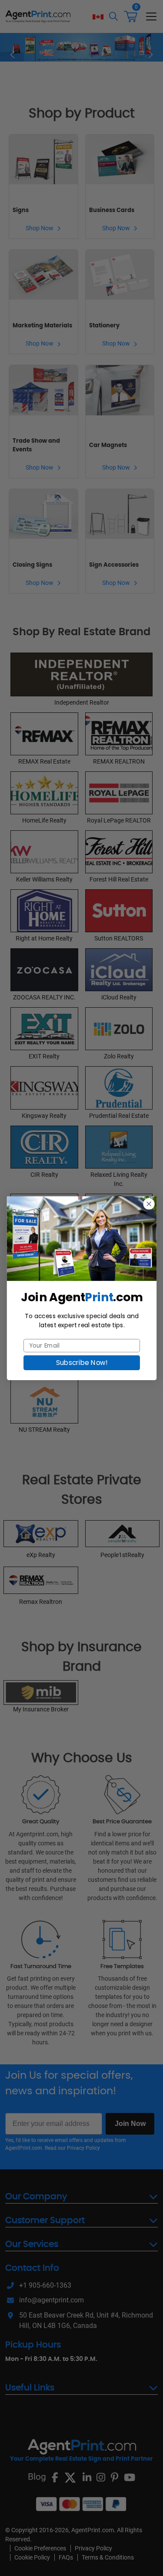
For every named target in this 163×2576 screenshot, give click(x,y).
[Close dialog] (149, 1204)
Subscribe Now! (81, 1362)
